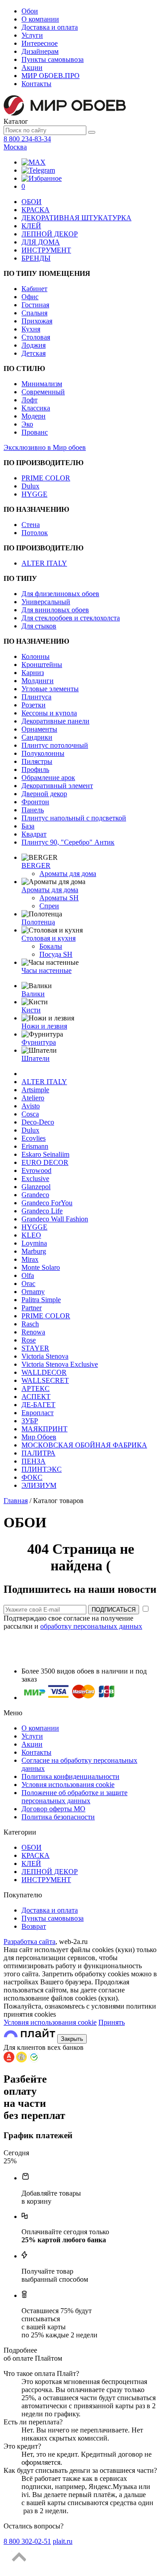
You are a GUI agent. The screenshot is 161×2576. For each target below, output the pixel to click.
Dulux (30, 486)
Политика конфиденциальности (70, 1776)
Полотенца (38, 922)
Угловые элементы (50, 689)
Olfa (28, 1275)
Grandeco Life (42, 1211)
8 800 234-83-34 (27, 139)
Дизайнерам (40, 51)
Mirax (30, 1259)
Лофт (30, 400)
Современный (43, 392)
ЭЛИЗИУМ (39, 1485)
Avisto (31, 1106)
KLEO (31, 1235)
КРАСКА (36, 210)
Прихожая (37, 321)
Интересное (40, 43)
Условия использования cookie (68, 1785)
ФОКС (32, 1477)
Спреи (49, 906)
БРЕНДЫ (36, 258)
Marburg (34, 1251)
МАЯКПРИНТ (44, 1429)
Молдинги (38, 681)
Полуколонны (43, 753)
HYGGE (34, 494)
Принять (112, 2022)
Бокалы (51, 946)
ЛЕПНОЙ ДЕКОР (50, 234)
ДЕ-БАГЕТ (38, 1405)
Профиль (35, 769)
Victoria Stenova (45, 1356)
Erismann (35, 1146)
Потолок (35, 533)
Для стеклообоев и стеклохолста (71, 618)
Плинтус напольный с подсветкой (74, 818)
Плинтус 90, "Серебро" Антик (68, 842)
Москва (15, 147)
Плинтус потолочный (55, 745)
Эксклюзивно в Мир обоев (45, 447)
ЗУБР (30, 1421)
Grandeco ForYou (47, 1203)
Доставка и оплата (50, 27)
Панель (33, 810)
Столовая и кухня (49, 938)
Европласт (38, 1413)
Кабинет (34, 289)
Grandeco (35, 1195)
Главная (16, 1501)
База (28, 826)
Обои (30, 11)
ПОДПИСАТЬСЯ (114, 1610)
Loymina (34, 1243)
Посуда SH (56, 954)
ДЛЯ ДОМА (41, 242)
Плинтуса (36, 697)
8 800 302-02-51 (27, 2541)
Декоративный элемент (57, 786)
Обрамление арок (48, 778)
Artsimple (35, 1090)
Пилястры (37, 761)
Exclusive (35, 1179)
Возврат (34, 1926)
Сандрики (37, 737)
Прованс (35, 432)
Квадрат (34, 834)
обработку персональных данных (91, 1626)
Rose (29, 1340)
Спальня (34, 313)
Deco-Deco (38, 1122)
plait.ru (63, 2541)
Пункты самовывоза (53, 59)
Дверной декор (44, 794)
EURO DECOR (45, 1162)
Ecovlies (34, 1138)
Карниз (33, 673)
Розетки (34, 705)
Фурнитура (39, 1042)
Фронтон (35, 802)
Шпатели (36, 1058)
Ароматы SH (59, 898)
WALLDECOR (44, 1372)
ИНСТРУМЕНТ (46, 250)
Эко (27, 424)
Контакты (36, 84)
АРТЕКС (36, 1388)
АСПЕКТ (36, 1397)
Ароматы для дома (68, 874)
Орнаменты (39, 729)
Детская (34, 353)
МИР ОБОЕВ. (51, 76)
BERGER (36, 865)
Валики (33, 994)
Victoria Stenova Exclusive (60, 1364)
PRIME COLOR (46, 478)
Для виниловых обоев (55, 610)
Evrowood (36, 1170)
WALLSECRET (45, 1380)
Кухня (31, 329)
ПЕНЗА (34, 1461)
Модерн (34, 416)
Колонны (36, 656)
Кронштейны (42, 665)
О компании (40, 19)
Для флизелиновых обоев (60, 594)
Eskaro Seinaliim (45, 1154)
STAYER (35, 1348)
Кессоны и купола (49, 713)
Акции (32, 68)
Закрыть (72, 2039)
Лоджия (34, 345)
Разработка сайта (30, 1942)
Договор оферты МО (53, 1809)
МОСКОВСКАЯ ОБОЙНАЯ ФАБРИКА (84, 1445)
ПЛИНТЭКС (42, 1469)
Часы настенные (47, 970)
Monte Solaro (41, 1267)
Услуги (32, 35)
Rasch (30, 1324)
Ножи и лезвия (44, 1026)
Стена (31, 525)
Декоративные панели (55, 721)
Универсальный (46, 602)
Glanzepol (36, 1187)
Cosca (30, 1114)
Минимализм (42, 384)
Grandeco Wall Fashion (55, 1219)
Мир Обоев (39, 1437)
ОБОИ (32, 202)
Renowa (33, 1332)
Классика (36, 408)
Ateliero (33, 1098)
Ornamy (33, 1292)
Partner (32, 1308)
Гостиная (35, 305)
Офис (30, 297)
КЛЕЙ (31, 226)
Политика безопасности (58, 1817)
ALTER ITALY (44, 563)
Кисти (31, 1010)
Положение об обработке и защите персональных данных (74, 1797)
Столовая (36, 337)
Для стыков (39, 626)
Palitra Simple (41, 1300)
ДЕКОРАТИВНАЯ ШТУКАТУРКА (76, 218)
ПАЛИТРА (38, 1453)
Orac (28, 1284)
